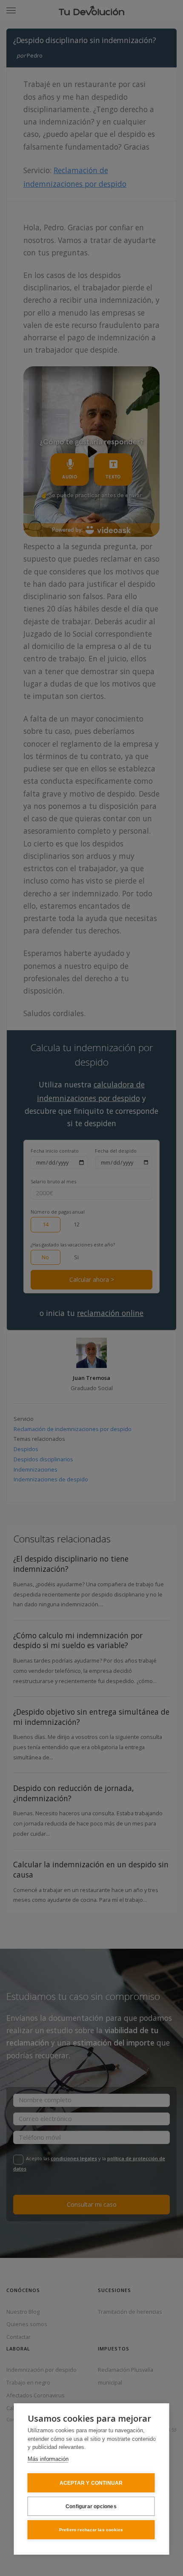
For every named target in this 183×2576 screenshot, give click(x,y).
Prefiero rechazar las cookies (91, 2530)
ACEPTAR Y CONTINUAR (91, 2483)
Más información (48, 2459)
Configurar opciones (91, 2506)
